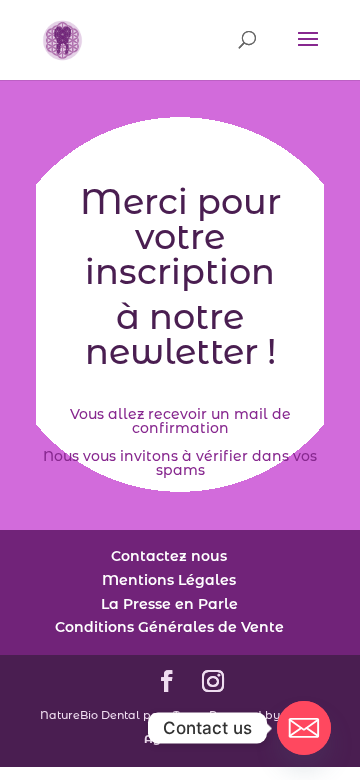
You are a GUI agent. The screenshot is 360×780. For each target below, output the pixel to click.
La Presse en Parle (169, 604)
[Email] (304, 728)
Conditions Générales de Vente (169, 627)
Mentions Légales (169, 580)
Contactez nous (169, 556)
